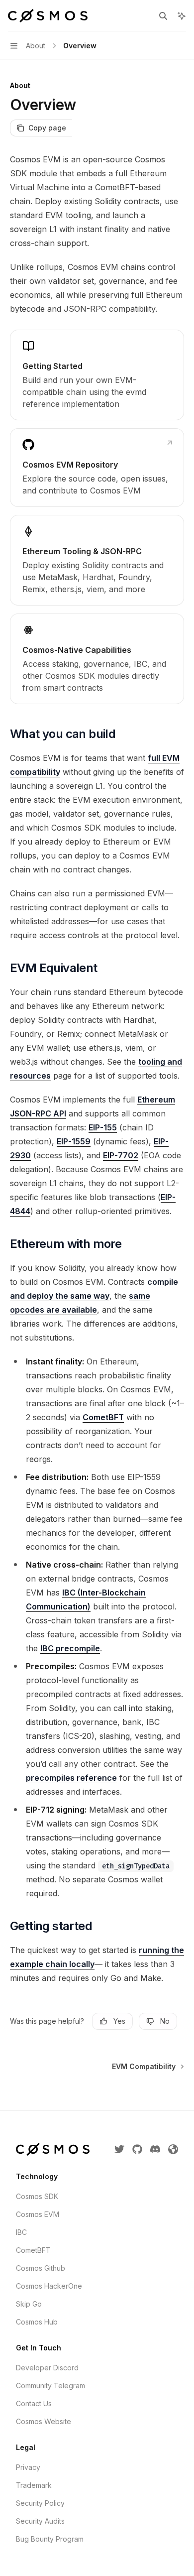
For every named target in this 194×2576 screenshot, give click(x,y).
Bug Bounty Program (50, 2539)
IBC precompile (70, 1648)
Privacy (28, 2467)
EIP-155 (103, 1127)
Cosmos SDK (37, 2196)
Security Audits (40, 2521)
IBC (21, 2232)
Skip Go (29, 2304)
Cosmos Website (44, 2421)
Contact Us (34, 2403)
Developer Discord (47, 2368)
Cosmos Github (41, 2268)
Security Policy (40, 2503)
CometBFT (103, 1417)
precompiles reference (71, 1778)
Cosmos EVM (38, 2214)
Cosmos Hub (37, 2322)
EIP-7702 (121, 1155)
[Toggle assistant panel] (182, 16)
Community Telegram (50, 2386)
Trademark (34, 2485)
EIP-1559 (74, 1141)
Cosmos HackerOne (49, 2286)
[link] (97, 375)
